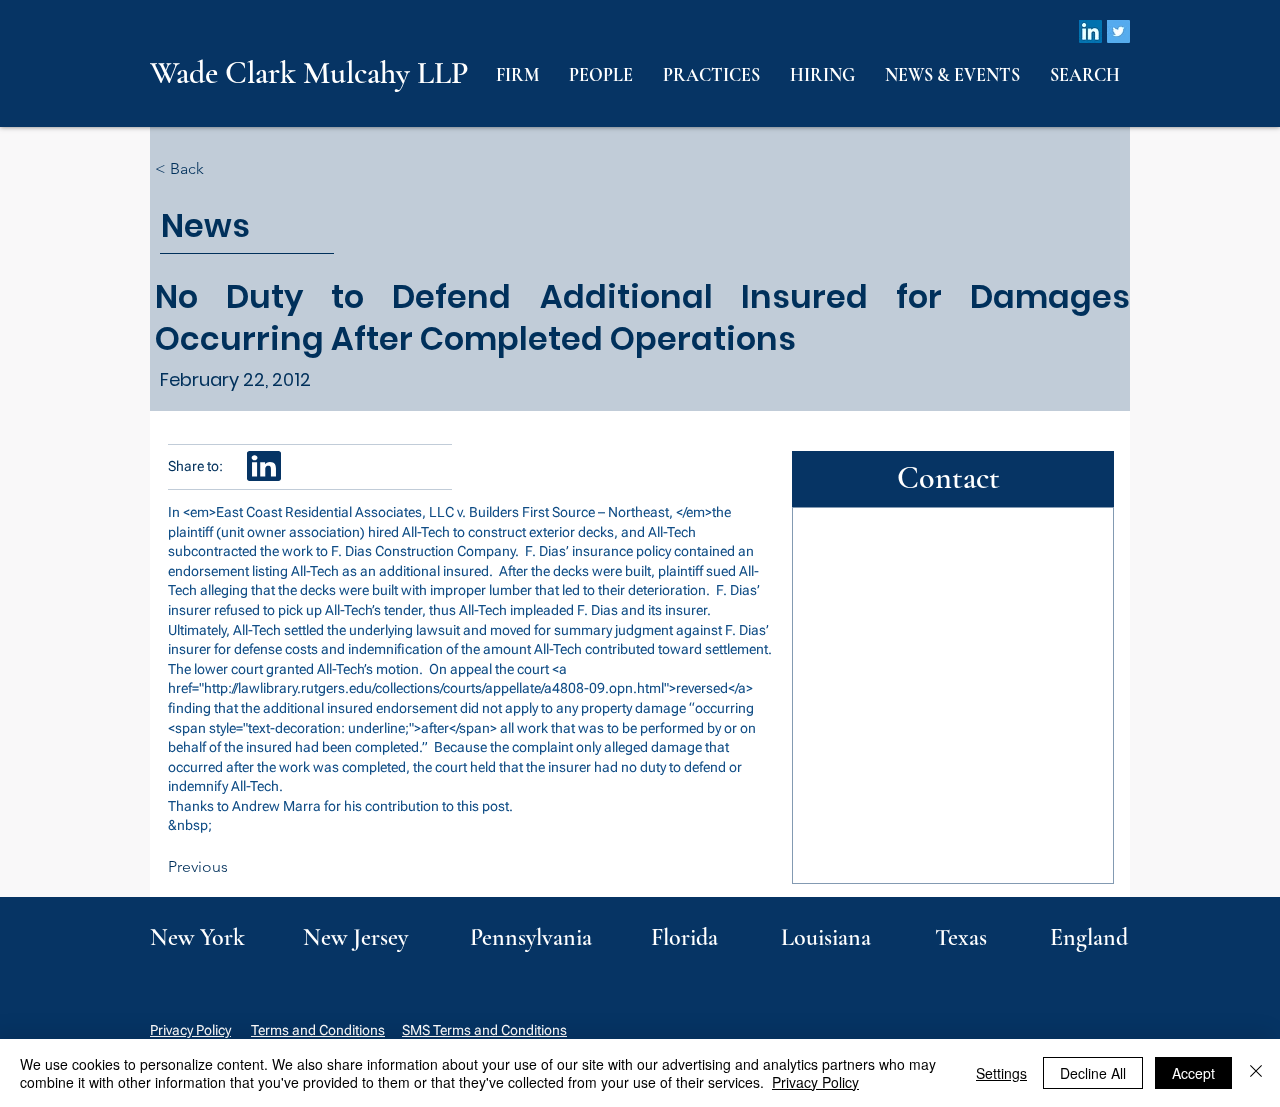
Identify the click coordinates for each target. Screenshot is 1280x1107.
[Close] (1256, 1073)
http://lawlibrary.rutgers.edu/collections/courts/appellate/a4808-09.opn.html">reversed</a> (478, 688)
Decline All (1093, 1073)
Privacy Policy (190, 1030)
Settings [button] (1001, 1073)
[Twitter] (1118, 31)
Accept (1193, 1073)
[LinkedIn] (1090, 31)
